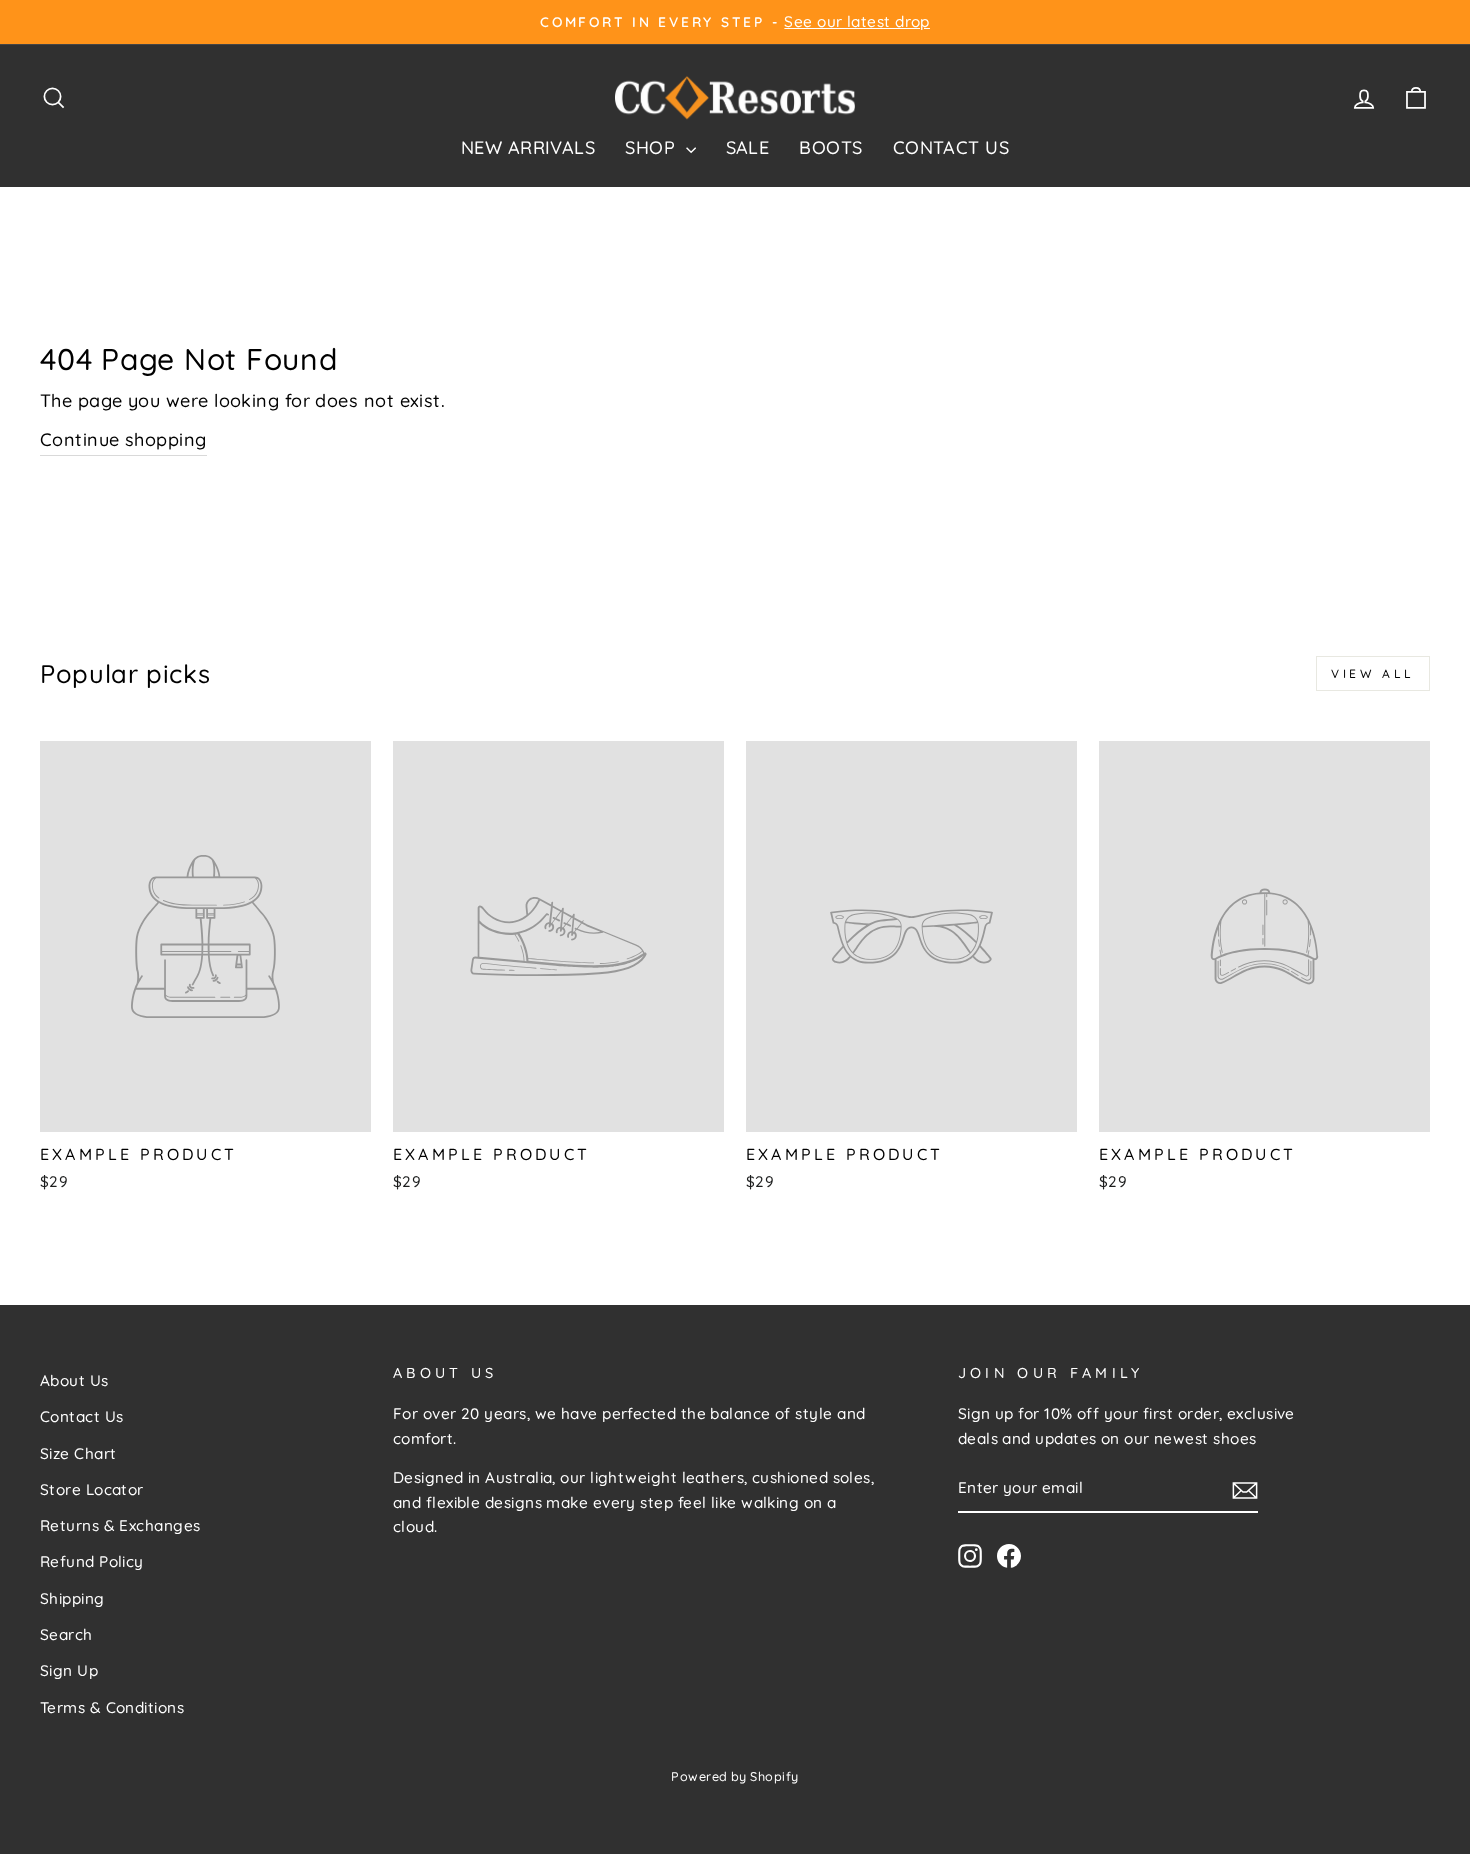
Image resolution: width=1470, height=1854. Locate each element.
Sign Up (69, 1670)
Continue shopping (123, 439)
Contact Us (951, 147)
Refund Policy (92, 1561)
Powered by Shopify (734, 1776)
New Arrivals (528, 147)
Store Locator (92, 1489)
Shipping (72, 1598)
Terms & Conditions (112, 1707)
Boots (830, 147)
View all (1373, 673)
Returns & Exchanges (120, 1525)
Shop (652, 147)
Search (66, 1634)
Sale (748, 147)
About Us (74, 1380)
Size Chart (78, 1453)
